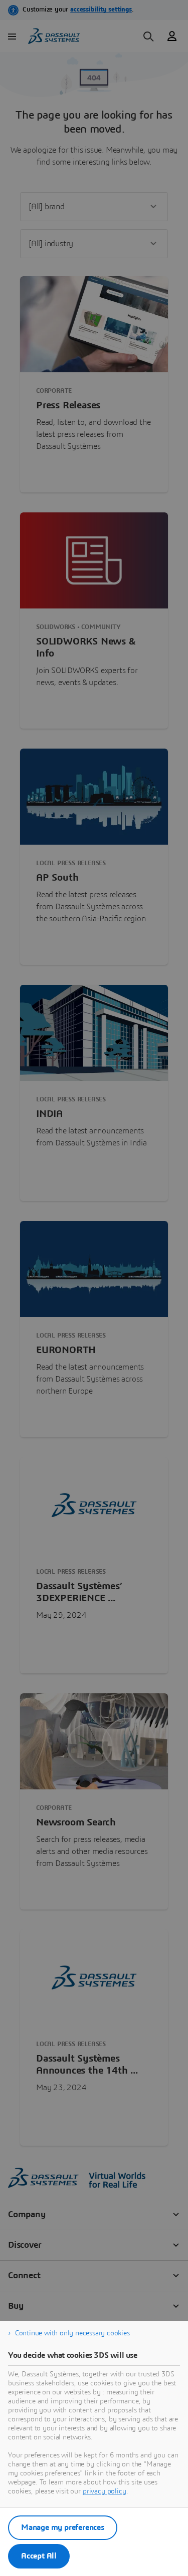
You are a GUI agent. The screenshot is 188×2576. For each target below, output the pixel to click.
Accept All (39, 2556)
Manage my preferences (63, 2527)
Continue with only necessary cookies (72, 2333)
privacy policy (105, 2491)
